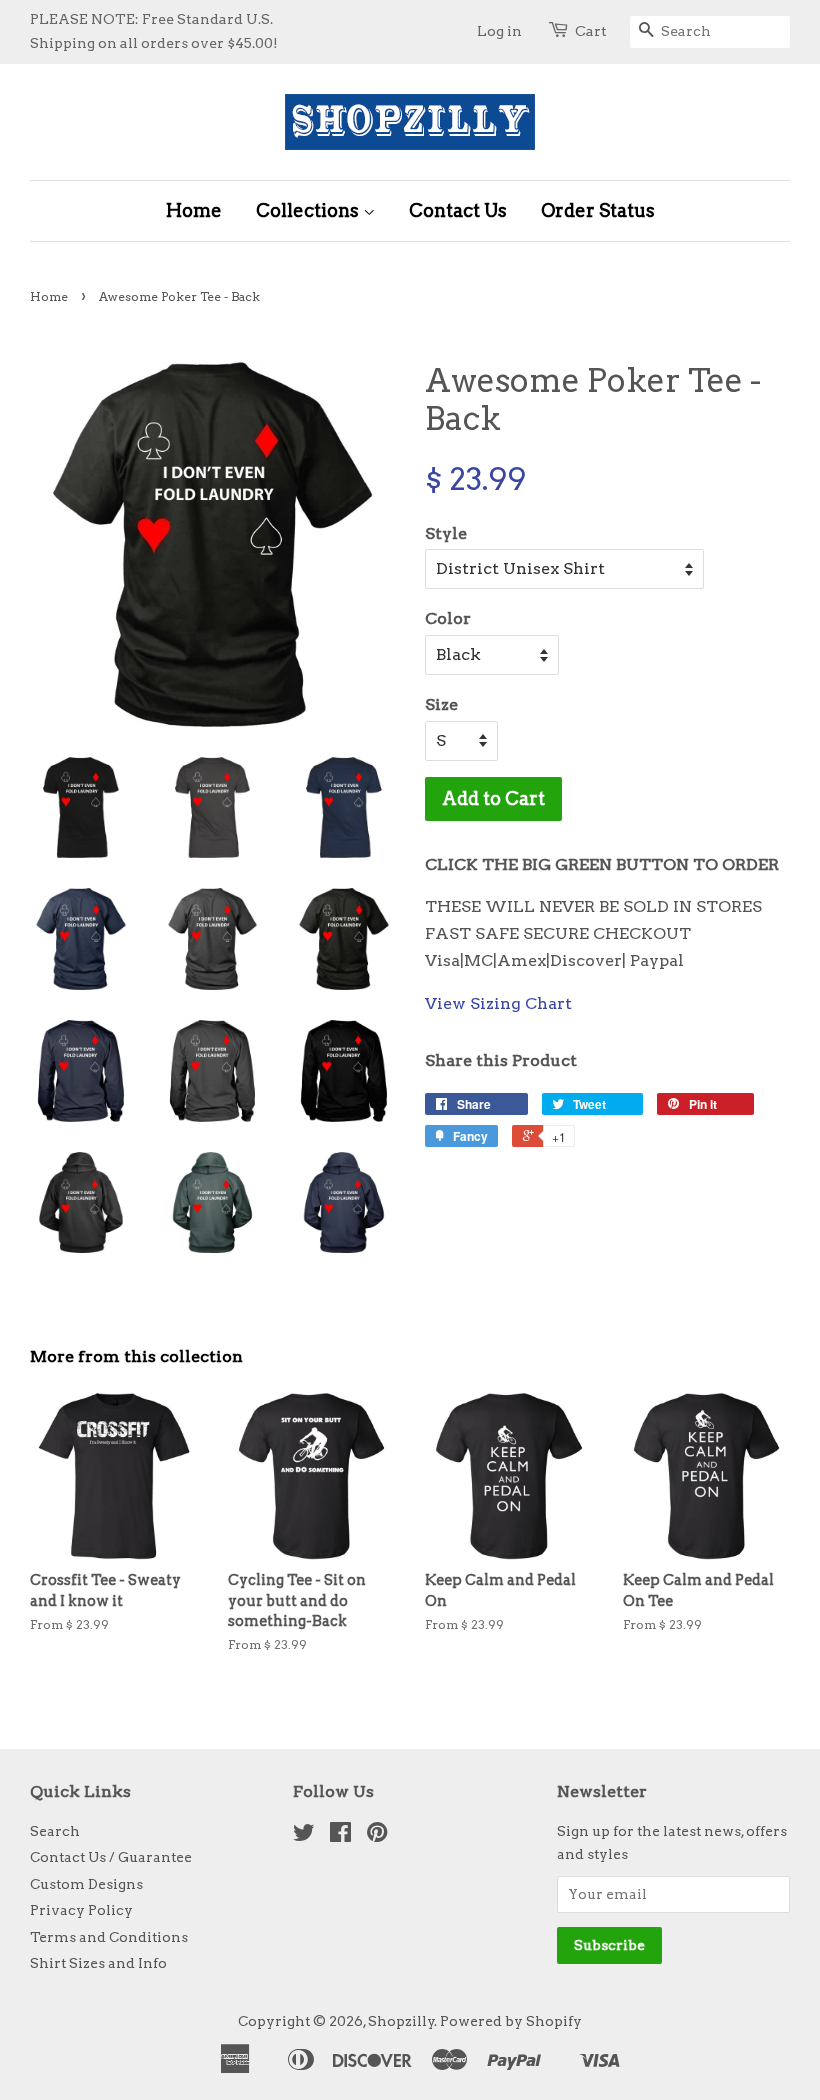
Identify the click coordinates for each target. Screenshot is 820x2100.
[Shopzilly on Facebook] (340, 1836)
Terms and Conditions (109, 1937)
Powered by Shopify (511, 2021)
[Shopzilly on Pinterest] (377, 1836)
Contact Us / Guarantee (111, 1857)
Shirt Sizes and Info (98, 1963)
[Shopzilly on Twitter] (304, 1836)
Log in (499, 31)
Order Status (598, 210)
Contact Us (458, 210)
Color (448, 618)
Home (194, 210)
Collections (309, 210)
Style (446, 533)
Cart (591, 31)
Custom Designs (86, 1884)
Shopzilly (401, 2021)
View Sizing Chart (498, 1003)
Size (441, 704)
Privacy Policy (81, 1910)
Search (55, 1831)
